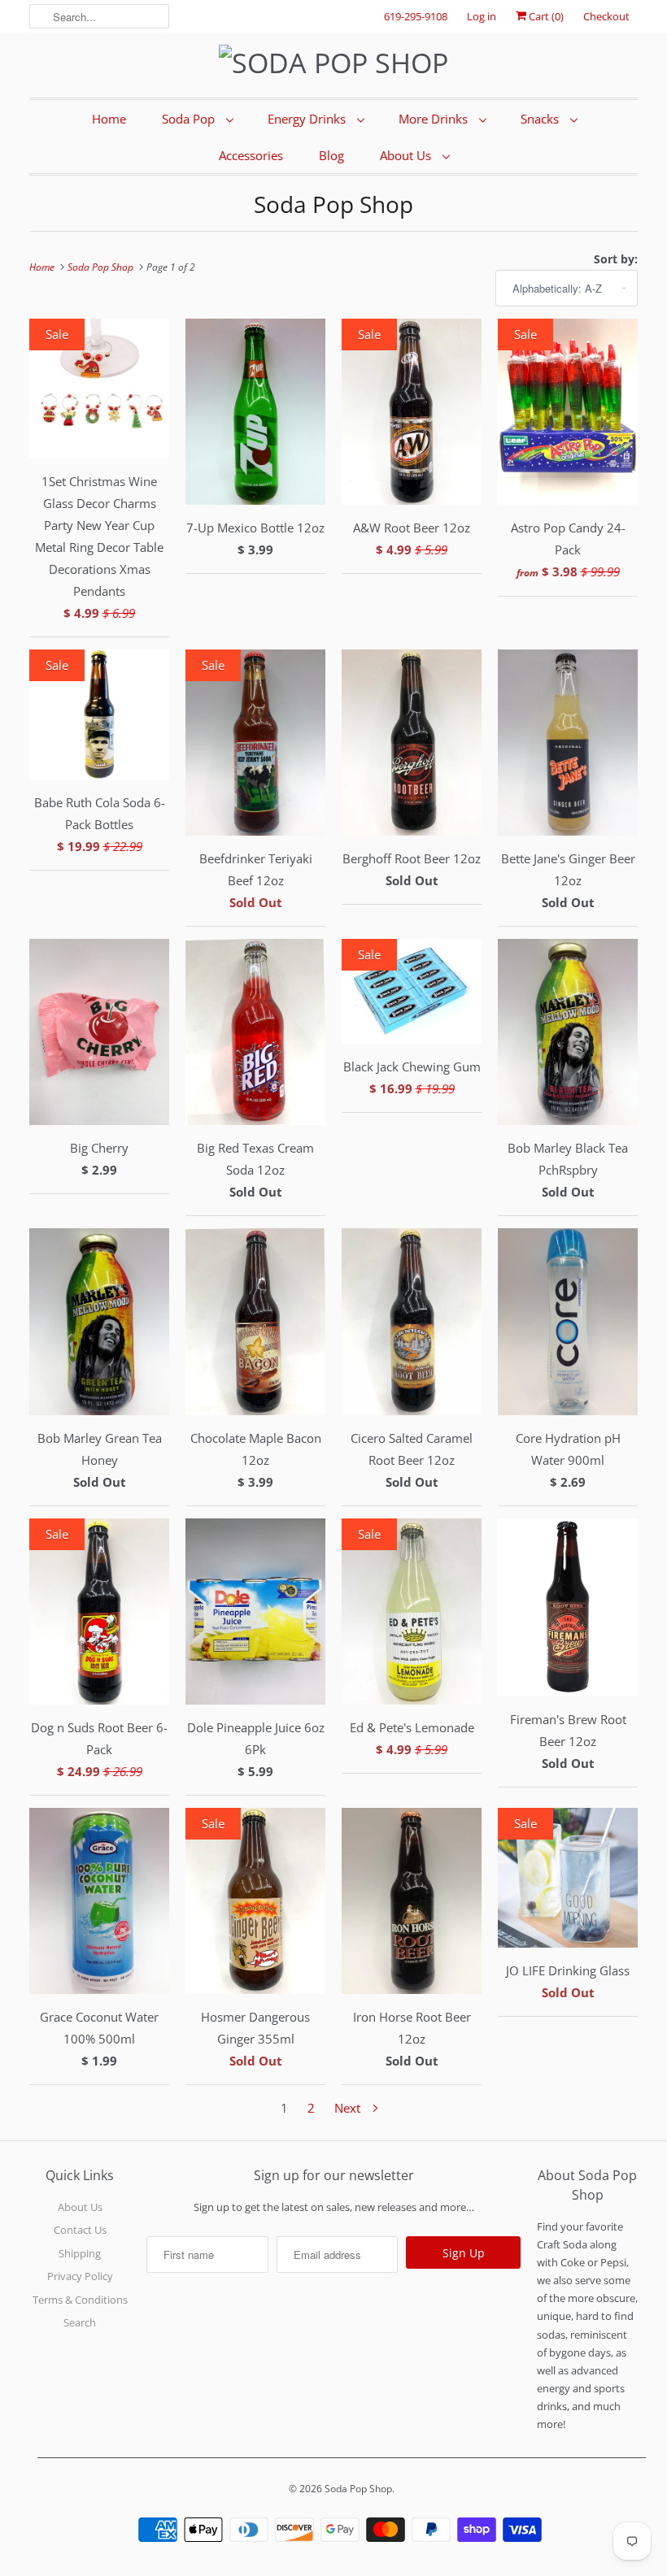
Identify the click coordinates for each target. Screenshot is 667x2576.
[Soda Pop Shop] (333, 63)
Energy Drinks (308, 119)
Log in (482, 16)
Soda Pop (190, 119)
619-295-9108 (416, 16)
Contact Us (80, 2230)
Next (349, 2108)
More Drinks (435, 119)
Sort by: (616, 259)
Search (80, 2322)
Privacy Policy (80, 2276)
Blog (331, 155)
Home (109, 119)
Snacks (541, 119)
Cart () (545, 16)
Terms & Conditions (80, 2300)
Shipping (80, 2253)
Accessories (251, 155)
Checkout (606, 16)
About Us (407, 155)
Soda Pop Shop (333, 204)
